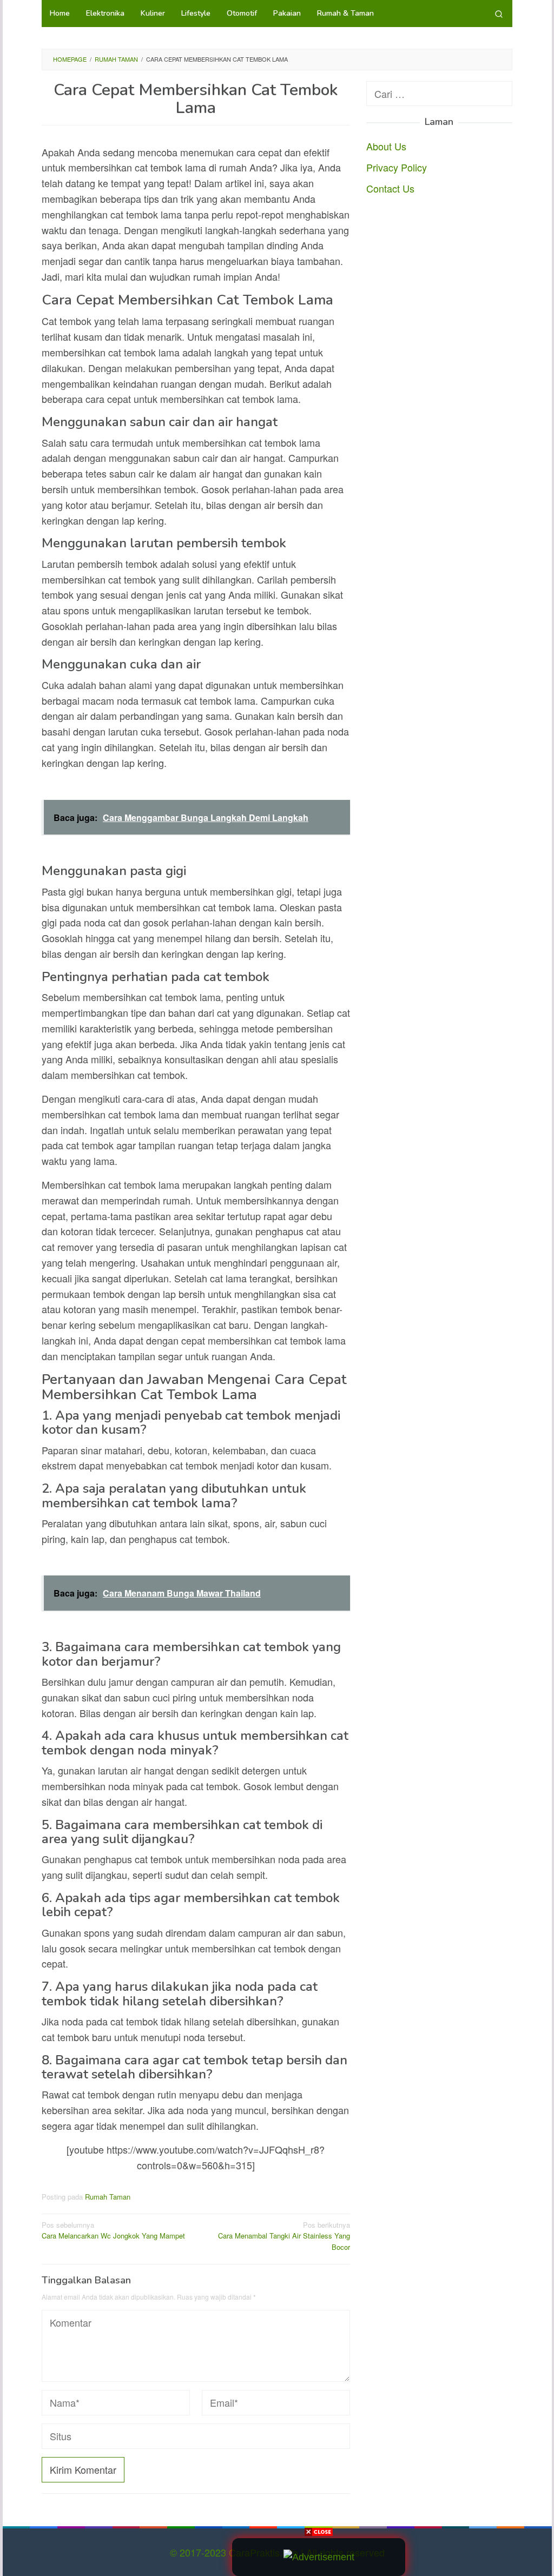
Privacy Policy (397, 167)
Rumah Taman (108, 2197)
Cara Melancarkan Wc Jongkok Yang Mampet (113, 2230)
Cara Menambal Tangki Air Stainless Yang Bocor (284, 2236)
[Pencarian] (499, 14)
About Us (386, 146)
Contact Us (390, 188)
